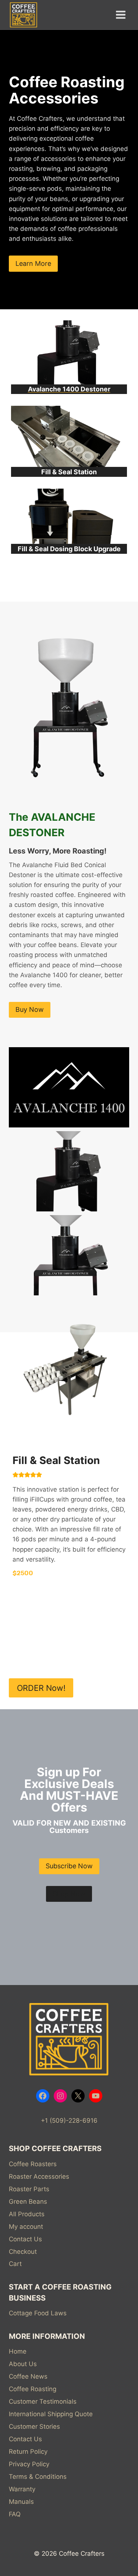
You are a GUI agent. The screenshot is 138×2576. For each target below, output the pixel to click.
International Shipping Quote (51, 2414)
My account (26, 2227)
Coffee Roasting (33, 2389)
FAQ (15, 2514)
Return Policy (28, 2452)
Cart (15, 2264)
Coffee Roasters (33, 2164)
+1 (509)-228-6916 (69, 2121)
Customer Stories (34, 2427)
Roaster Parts (29, 2189)
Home (18, 2351)
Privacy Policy (29, 2464)
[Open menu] (121, 15)
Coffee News (28, 2376)
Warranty (22, 2489)
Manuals (21, 2502)
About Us (23, 2364)
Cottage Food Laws (38, 2313)
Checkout (23, 2252)
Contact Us (25, 2239)
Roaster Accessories (39, 2176)
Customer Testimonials (43, 2401)
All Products (27, 2214)
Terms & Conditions (38, 2477)
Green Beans (28, 2202)
